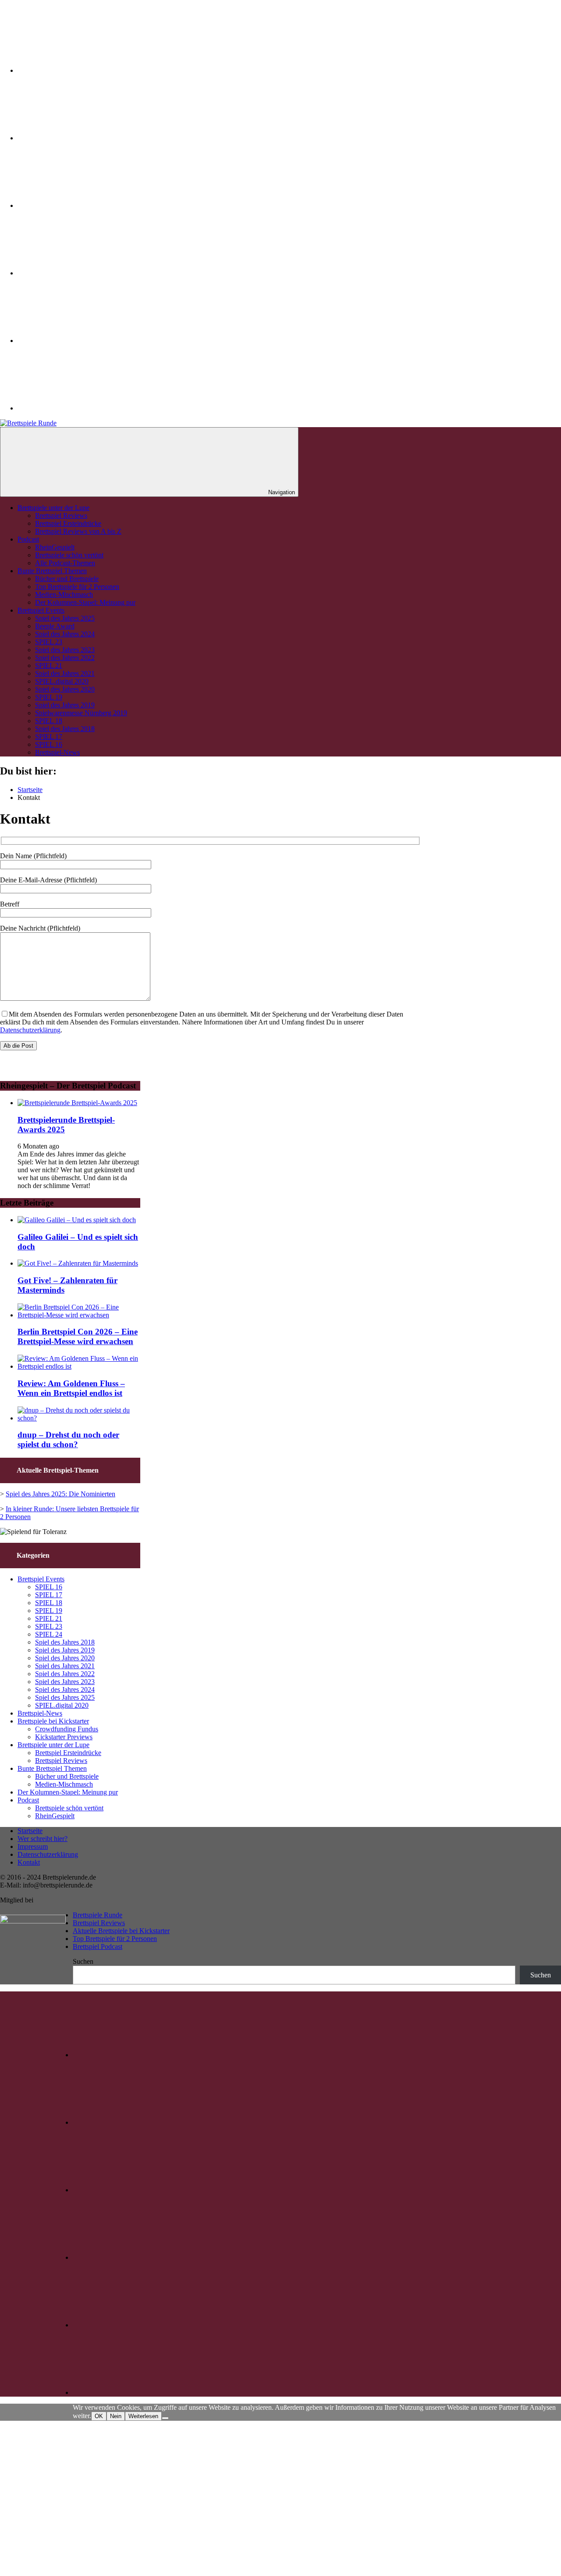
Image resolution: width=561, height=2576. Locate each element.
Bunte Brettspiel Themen (52, 571)
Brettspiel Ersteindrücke (68, 523)
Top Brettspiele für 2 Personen (77, 587)
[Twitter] (83, 70)
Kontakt (29, 1862)
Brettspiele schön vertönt (69, 555)
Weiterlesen (143, 2416)
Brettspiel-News (57, 752)
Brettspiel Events (41, 610)
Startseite (30, 1831)
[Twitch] (83, 205)
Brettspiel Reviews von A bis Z (78, 531)
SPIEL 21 (49, 665)
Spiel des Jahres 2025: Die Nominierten (60, 1494)
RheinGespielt (55, 547)
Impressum (33, 1846)
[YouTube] (83, 341)
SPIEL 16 (49, 744)
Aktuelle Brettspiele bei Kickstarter (121, 1931)
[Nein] (165, 2418)
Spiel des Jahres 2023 (65, 650)
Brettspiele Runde (98, 1915)
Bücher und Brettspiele (67, 579)
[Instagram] (83, 138)
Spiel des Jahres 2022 (65, 658)
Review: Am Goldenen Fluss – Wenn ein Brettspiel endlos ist (71, 1388)
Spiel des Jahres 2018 (65, 729)
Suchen (83, 1961)
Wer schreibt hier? (43, 1839)
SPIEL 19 (49, 697)
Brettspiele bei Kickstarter (53, 1721)
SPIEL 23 (49, 642)
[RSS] (83, 408)
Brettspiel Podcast (98, 1946)
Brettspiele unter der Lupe (53, 508)
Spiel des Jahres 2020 (65, 689)
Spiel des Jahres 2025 (65, 618)
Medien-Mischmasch (64, 594)
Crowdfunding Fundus (67, 1729)
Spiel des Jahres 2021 (65, 673)
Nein (116, 2416)
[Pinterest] (83, 273)
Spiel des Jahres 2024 (65, 634)
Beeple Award (55, 626)
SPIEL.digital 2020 (62, 681)
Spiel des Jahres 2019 (65, 705)
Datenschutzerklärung (30, 1030)
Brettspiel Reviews (61, 516)
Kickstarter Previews (64, 1737)
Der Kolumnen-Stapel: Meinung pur (85, 602)
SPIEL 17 (49, 737)
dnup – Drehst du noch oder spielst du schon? (68, 1440)
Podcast (28, 539)
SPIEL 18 (49, 721)
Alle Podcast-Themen (65, 563)
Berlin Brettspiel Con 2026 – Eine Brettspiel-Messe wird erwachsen (78, 1336)
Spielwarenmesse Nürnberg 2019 (81, 713)
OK (99, 2416)
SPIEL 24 (49, 1634)
